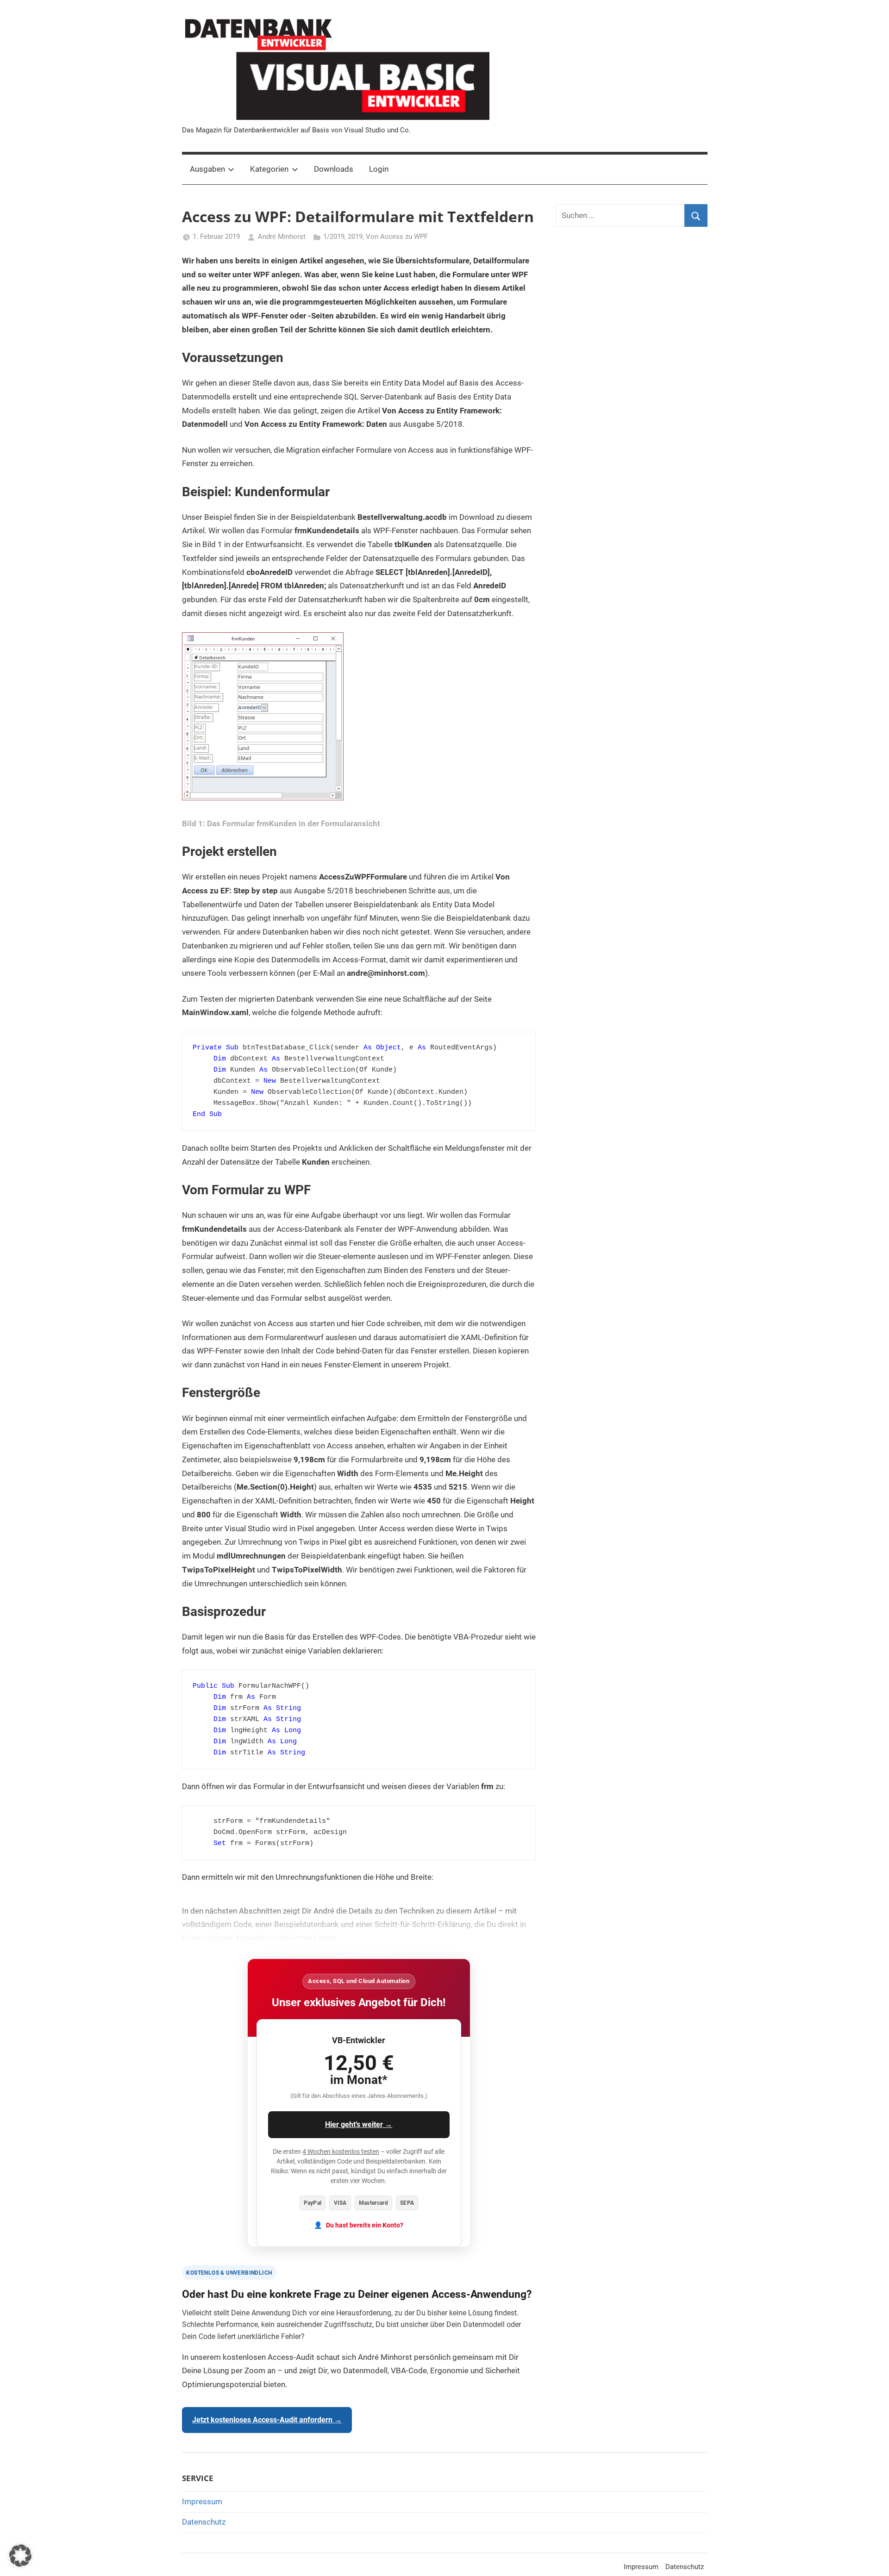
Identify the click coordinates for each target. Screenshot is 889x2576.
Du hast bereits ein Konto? (365, 2225)
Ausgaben (207, 169)
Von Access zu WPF (397, 237)
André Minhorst (282, 237)
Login (379, 169)
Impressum (202, 2501)
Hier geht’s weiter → (359, 2124)
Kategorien (269, 169)
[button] (20, 2556)
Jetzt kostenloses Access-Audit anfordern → (267, 2420)
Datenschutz (204, 2522)
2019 (355, 237)
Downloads (334, 169)
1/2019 (334, 237)
